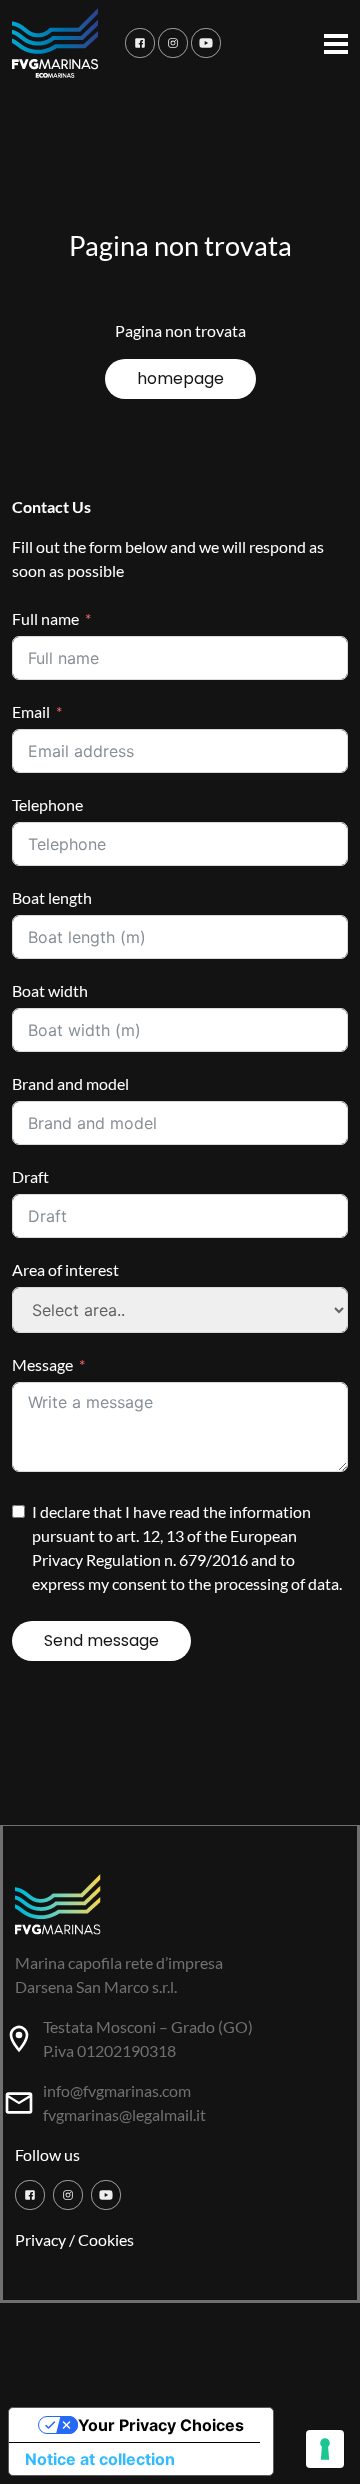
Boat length (52, 897)
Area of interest (65, 1269)
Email (31, 711)
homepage (180, 378)
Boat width (50, 990)
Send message (101, 1640)
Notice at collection (100, 2459)
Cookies (106, 2239)
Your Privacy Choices (161, 2425)
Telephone (47, 804)
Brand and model (70, 1083)
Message (42, 1364)
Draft (30, 1176)
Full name (45, 618)
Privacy (40, 2239)
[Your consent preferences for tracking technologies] (325, 2449)
